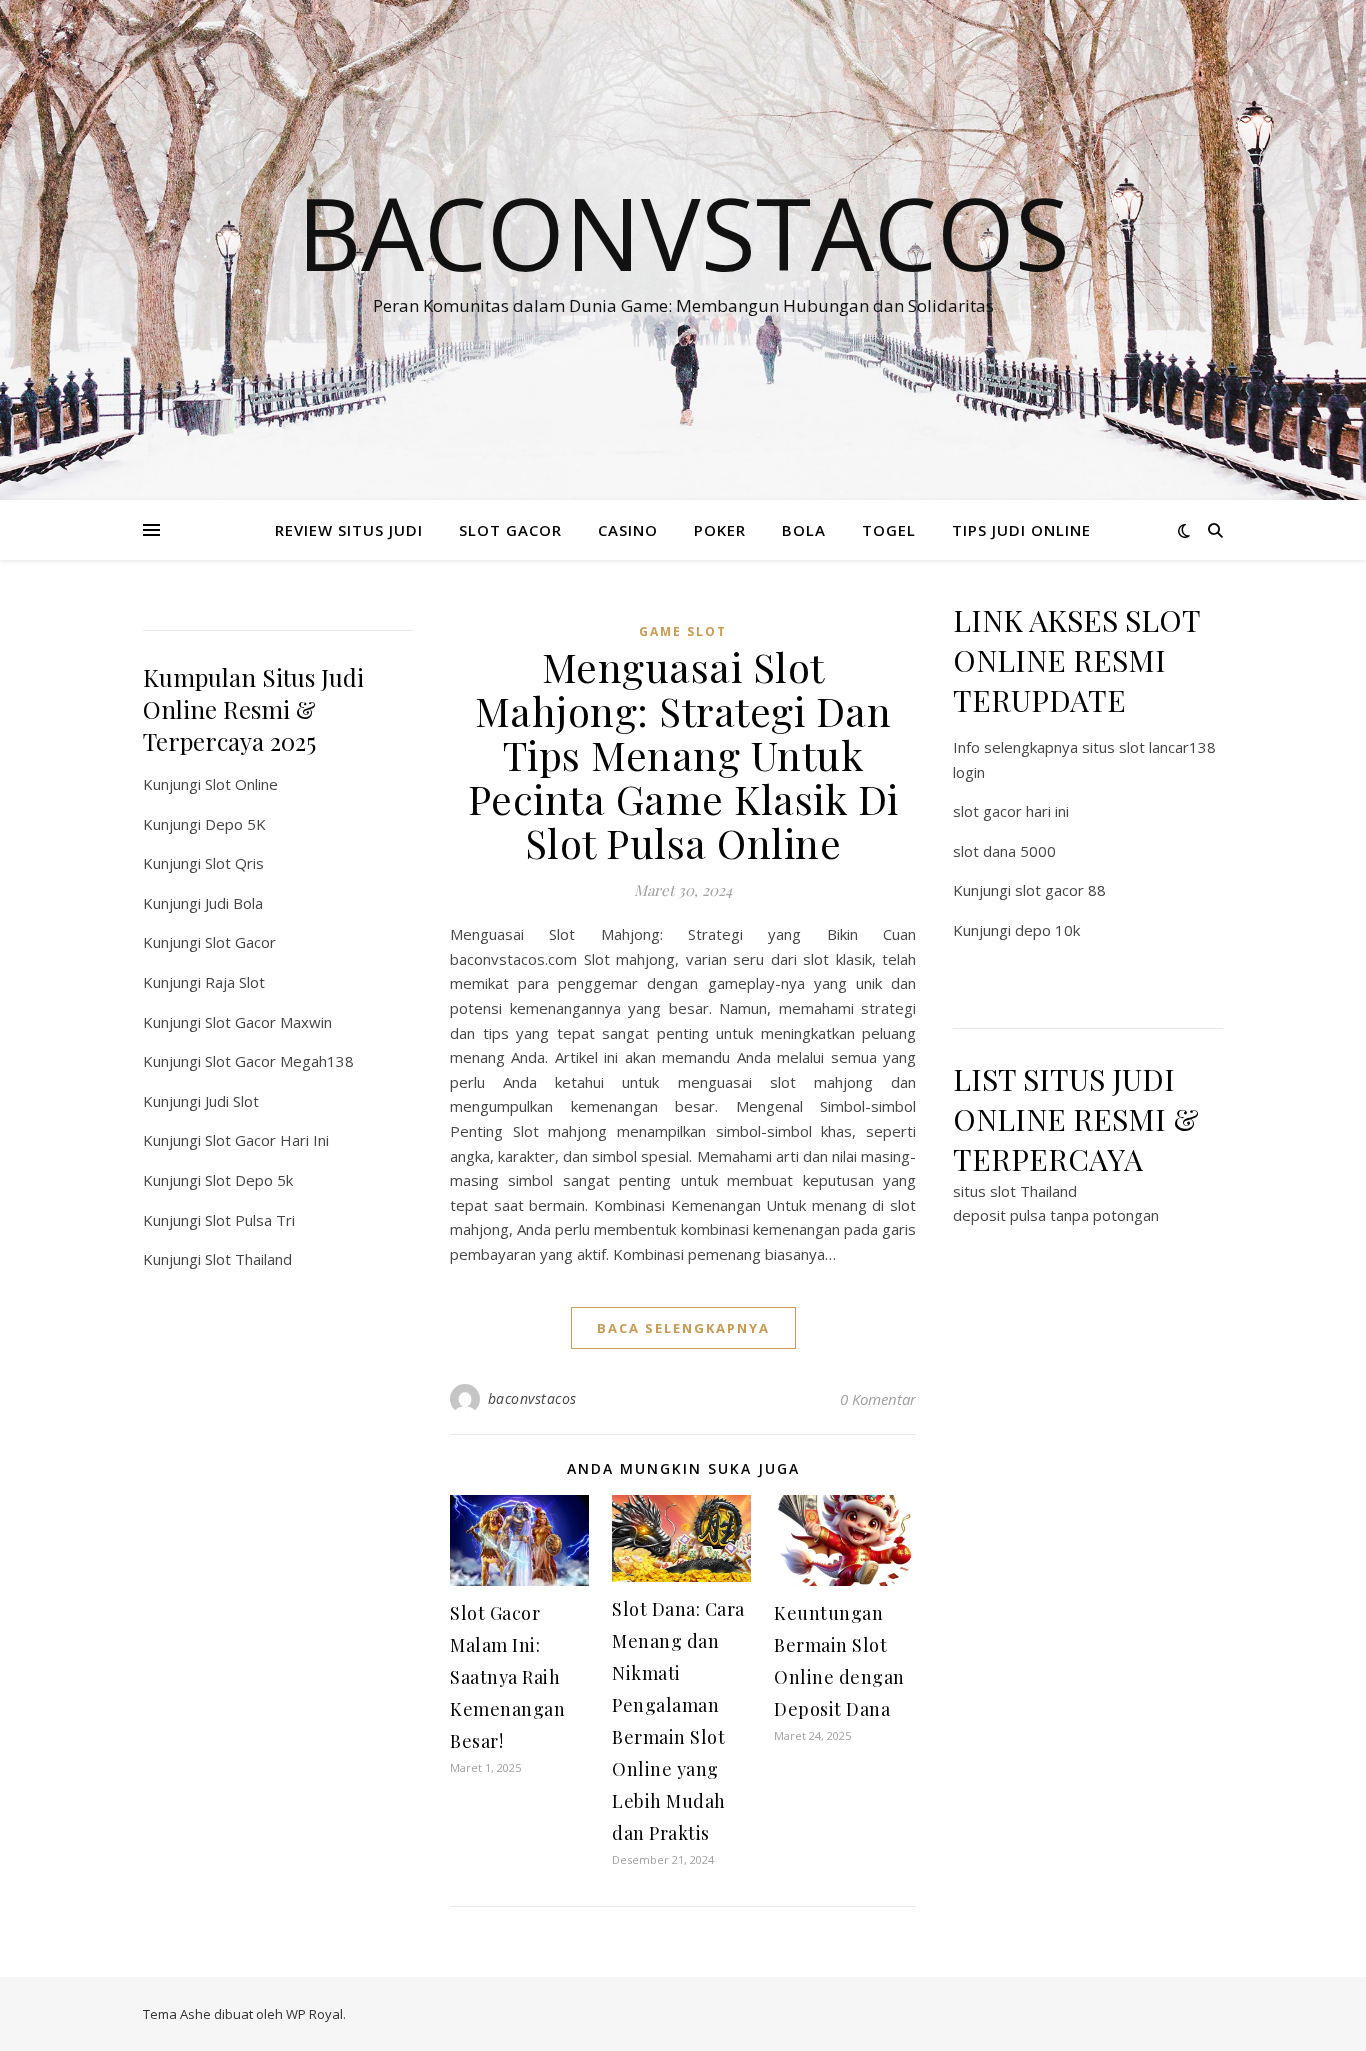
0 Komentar (878, 1399)
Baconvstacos (683, 232)
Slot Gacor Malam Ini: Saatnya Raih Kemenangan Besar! (507, 1677)
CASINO (628, 530)
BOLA (804, 530)
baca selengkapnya (683, 1328)
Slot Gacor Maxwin (268, 1022)
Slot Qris (234, 863)
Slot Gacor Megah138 (279, 1061)
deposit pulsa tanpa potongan (1056, 1215)
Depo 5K (235, 824)
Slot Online (241, 784)
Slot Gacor (240, 942)
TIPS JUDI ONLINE (1021, 530)
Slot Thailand (248, 1259)
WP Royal (314, 2014)
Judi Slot (232, 1101)
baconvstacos (532, 1398)
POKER (720, 530)
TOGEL (889, 530)
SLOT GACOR (510, 530)
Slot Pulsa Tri (250, 1220)
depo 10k (1047, 930)
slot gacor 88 (1060, 890)
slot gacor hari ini (1011, 811)
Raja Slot (235, 982)
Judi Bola (234, 903)
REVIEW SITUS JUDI (349, 530)
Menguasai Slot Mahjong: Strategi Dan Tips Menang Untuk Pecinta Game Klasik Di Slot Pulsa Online (683, 754)
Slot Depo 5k (249, 1180)
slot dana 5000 (1004, 851)
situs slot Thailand (1015, 1191)
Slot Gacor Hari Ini (267, 1140)
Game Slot (683, 631)
